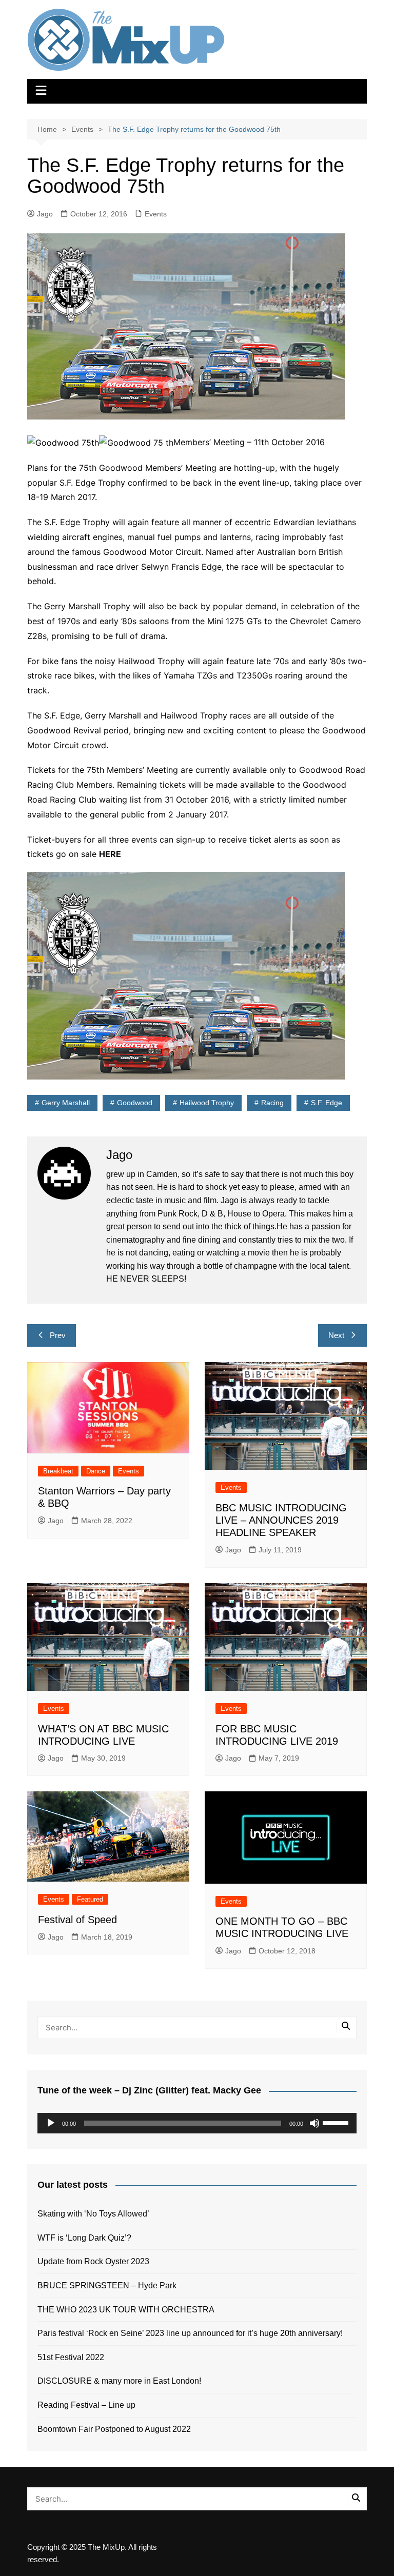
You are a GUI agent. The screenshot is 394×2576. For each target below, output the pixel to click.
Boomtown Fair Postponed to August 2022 (114, 2429)
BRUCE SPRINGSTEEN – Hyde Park (109, 2285)
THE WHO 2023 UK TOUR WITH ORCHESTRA (126, 2310)
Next (336, 1335)
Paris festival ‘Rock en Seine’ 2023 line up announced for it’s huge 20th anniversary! (190, 2333)
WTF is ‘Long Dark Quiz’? (84, 2238)
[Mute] (314, 2123)
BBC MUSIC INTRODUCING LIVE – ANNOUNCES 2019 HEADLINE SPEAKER (281, 1520)
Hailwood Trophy (207, 1103)
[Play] (51, 2123)
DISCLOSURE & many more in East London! (119, 2381)
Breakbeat (58, 1471)
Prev (58, 1335)
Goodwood (135, 1103)
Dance (96, 1471)
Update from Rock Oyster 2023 (93, 2261)
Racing (272, 1103)
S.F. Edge (327, 1103)
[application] (197, 2123)
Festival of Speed (77, 1920)
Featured (90, 1899)
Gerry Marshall (66, 1103)
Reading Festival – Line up (86, 2405)
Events (156, 214)
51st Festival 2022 (71, 2357)
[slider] (337, 2122)
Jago (45, 214)
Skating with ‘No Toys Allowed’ (93, 2214)
